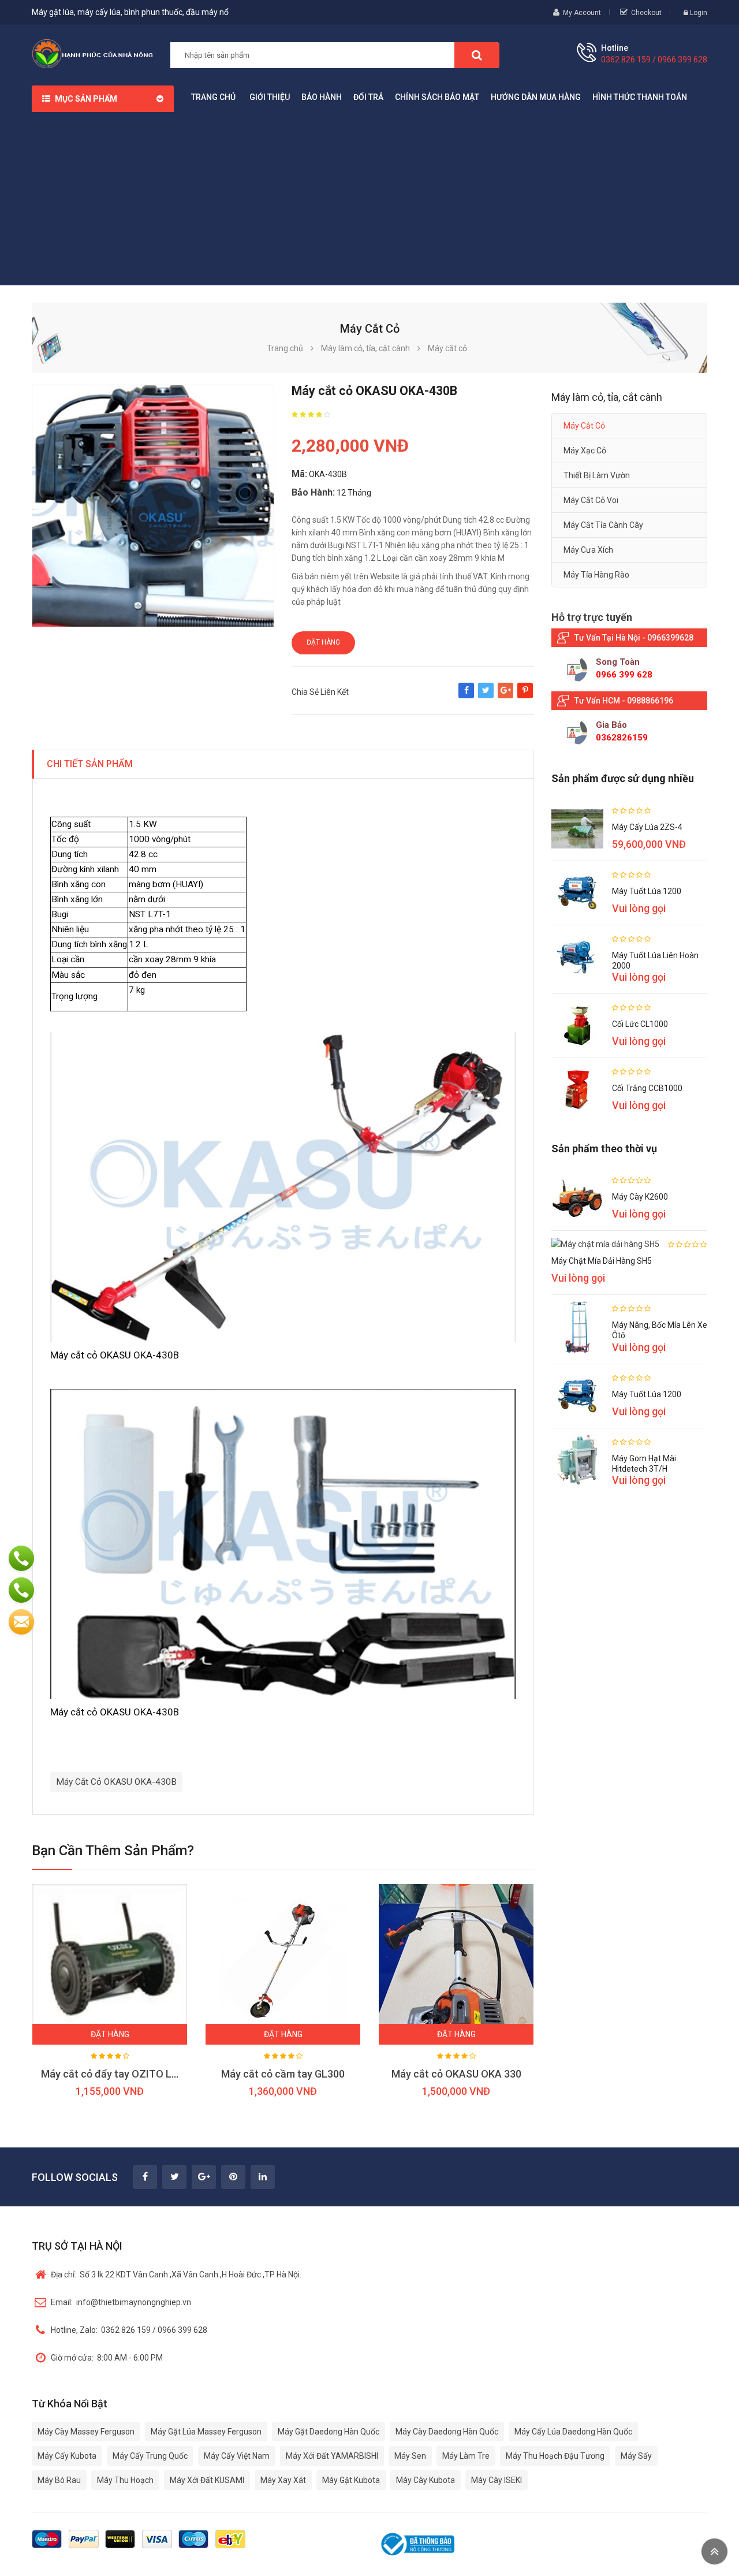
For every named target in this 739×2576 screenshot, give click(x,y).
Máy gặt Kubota (351, 2480)
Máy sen (410, 2456)
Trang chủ (213, 97)
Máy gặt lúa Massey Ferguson (206, 2432)
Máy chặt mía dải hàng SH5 (602, 1261)
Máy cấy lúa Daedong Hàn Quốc (573, 2432)
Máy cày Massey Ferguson (86, 2432)
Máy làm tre (466, 2456)
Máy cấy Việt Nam (237, 2456)
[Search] (477, 55)
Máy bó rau (59, 2480)
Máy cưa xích (588, 550)
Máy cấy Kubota (67, 2456)
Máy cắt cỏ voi (591, 500)
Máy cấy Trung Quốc (150, 2456)
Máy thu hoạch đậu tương (555, 2456)
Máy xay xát (283, 2480)
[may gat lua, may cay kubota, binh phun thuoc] (92, 53)
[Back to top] (714, 2551)
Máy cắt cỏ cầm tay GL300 (283, 2074)
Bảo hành (322, 97)
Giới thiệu (270, 97)
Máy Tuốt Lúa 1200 (647, 891)
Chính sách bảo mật (437, 97)
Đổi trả (368, 97)
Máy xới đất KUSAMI (207, 2480)
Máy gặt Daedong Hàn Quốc (329, 2432)
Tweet (486, 696)
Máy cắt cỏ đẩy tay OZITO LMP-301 (124, 2074)
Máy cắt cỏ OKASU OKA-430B (116, 1782)
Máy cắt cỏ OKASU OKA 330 (456, 2074)
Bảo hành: (313, 492)
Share (466, 696)
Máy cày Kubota (426, 2480)
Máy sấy (636, 2456)
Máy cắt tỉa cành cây (603, 525)
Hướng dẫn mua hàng (536, 97)
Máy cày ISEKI (497, 2480)
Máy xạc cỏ (585, 451)
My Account (582, 13)
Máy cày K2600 (640, 1197)
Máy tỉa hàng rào (596, 575)
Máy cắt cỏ (584, 426)
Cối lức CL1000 (640, 1024)
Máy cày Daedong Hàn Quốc (447, 2432)
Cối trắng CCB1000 (647, 1088)
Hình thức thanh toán (640, 97)
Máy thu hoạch (125, 2480)
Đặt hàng (323, 642)
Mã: (299, 474)
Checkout (646, 13)
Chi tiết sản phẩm (90, 764)
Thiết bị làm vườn (597, 475)
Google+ (505, 696)
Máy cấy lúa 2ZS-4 (647, 827)
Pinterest (525, 696)
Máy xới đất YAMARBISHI (332, 2456)
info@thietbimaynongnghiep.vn (121, 2302)
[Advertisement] (369, 199)
